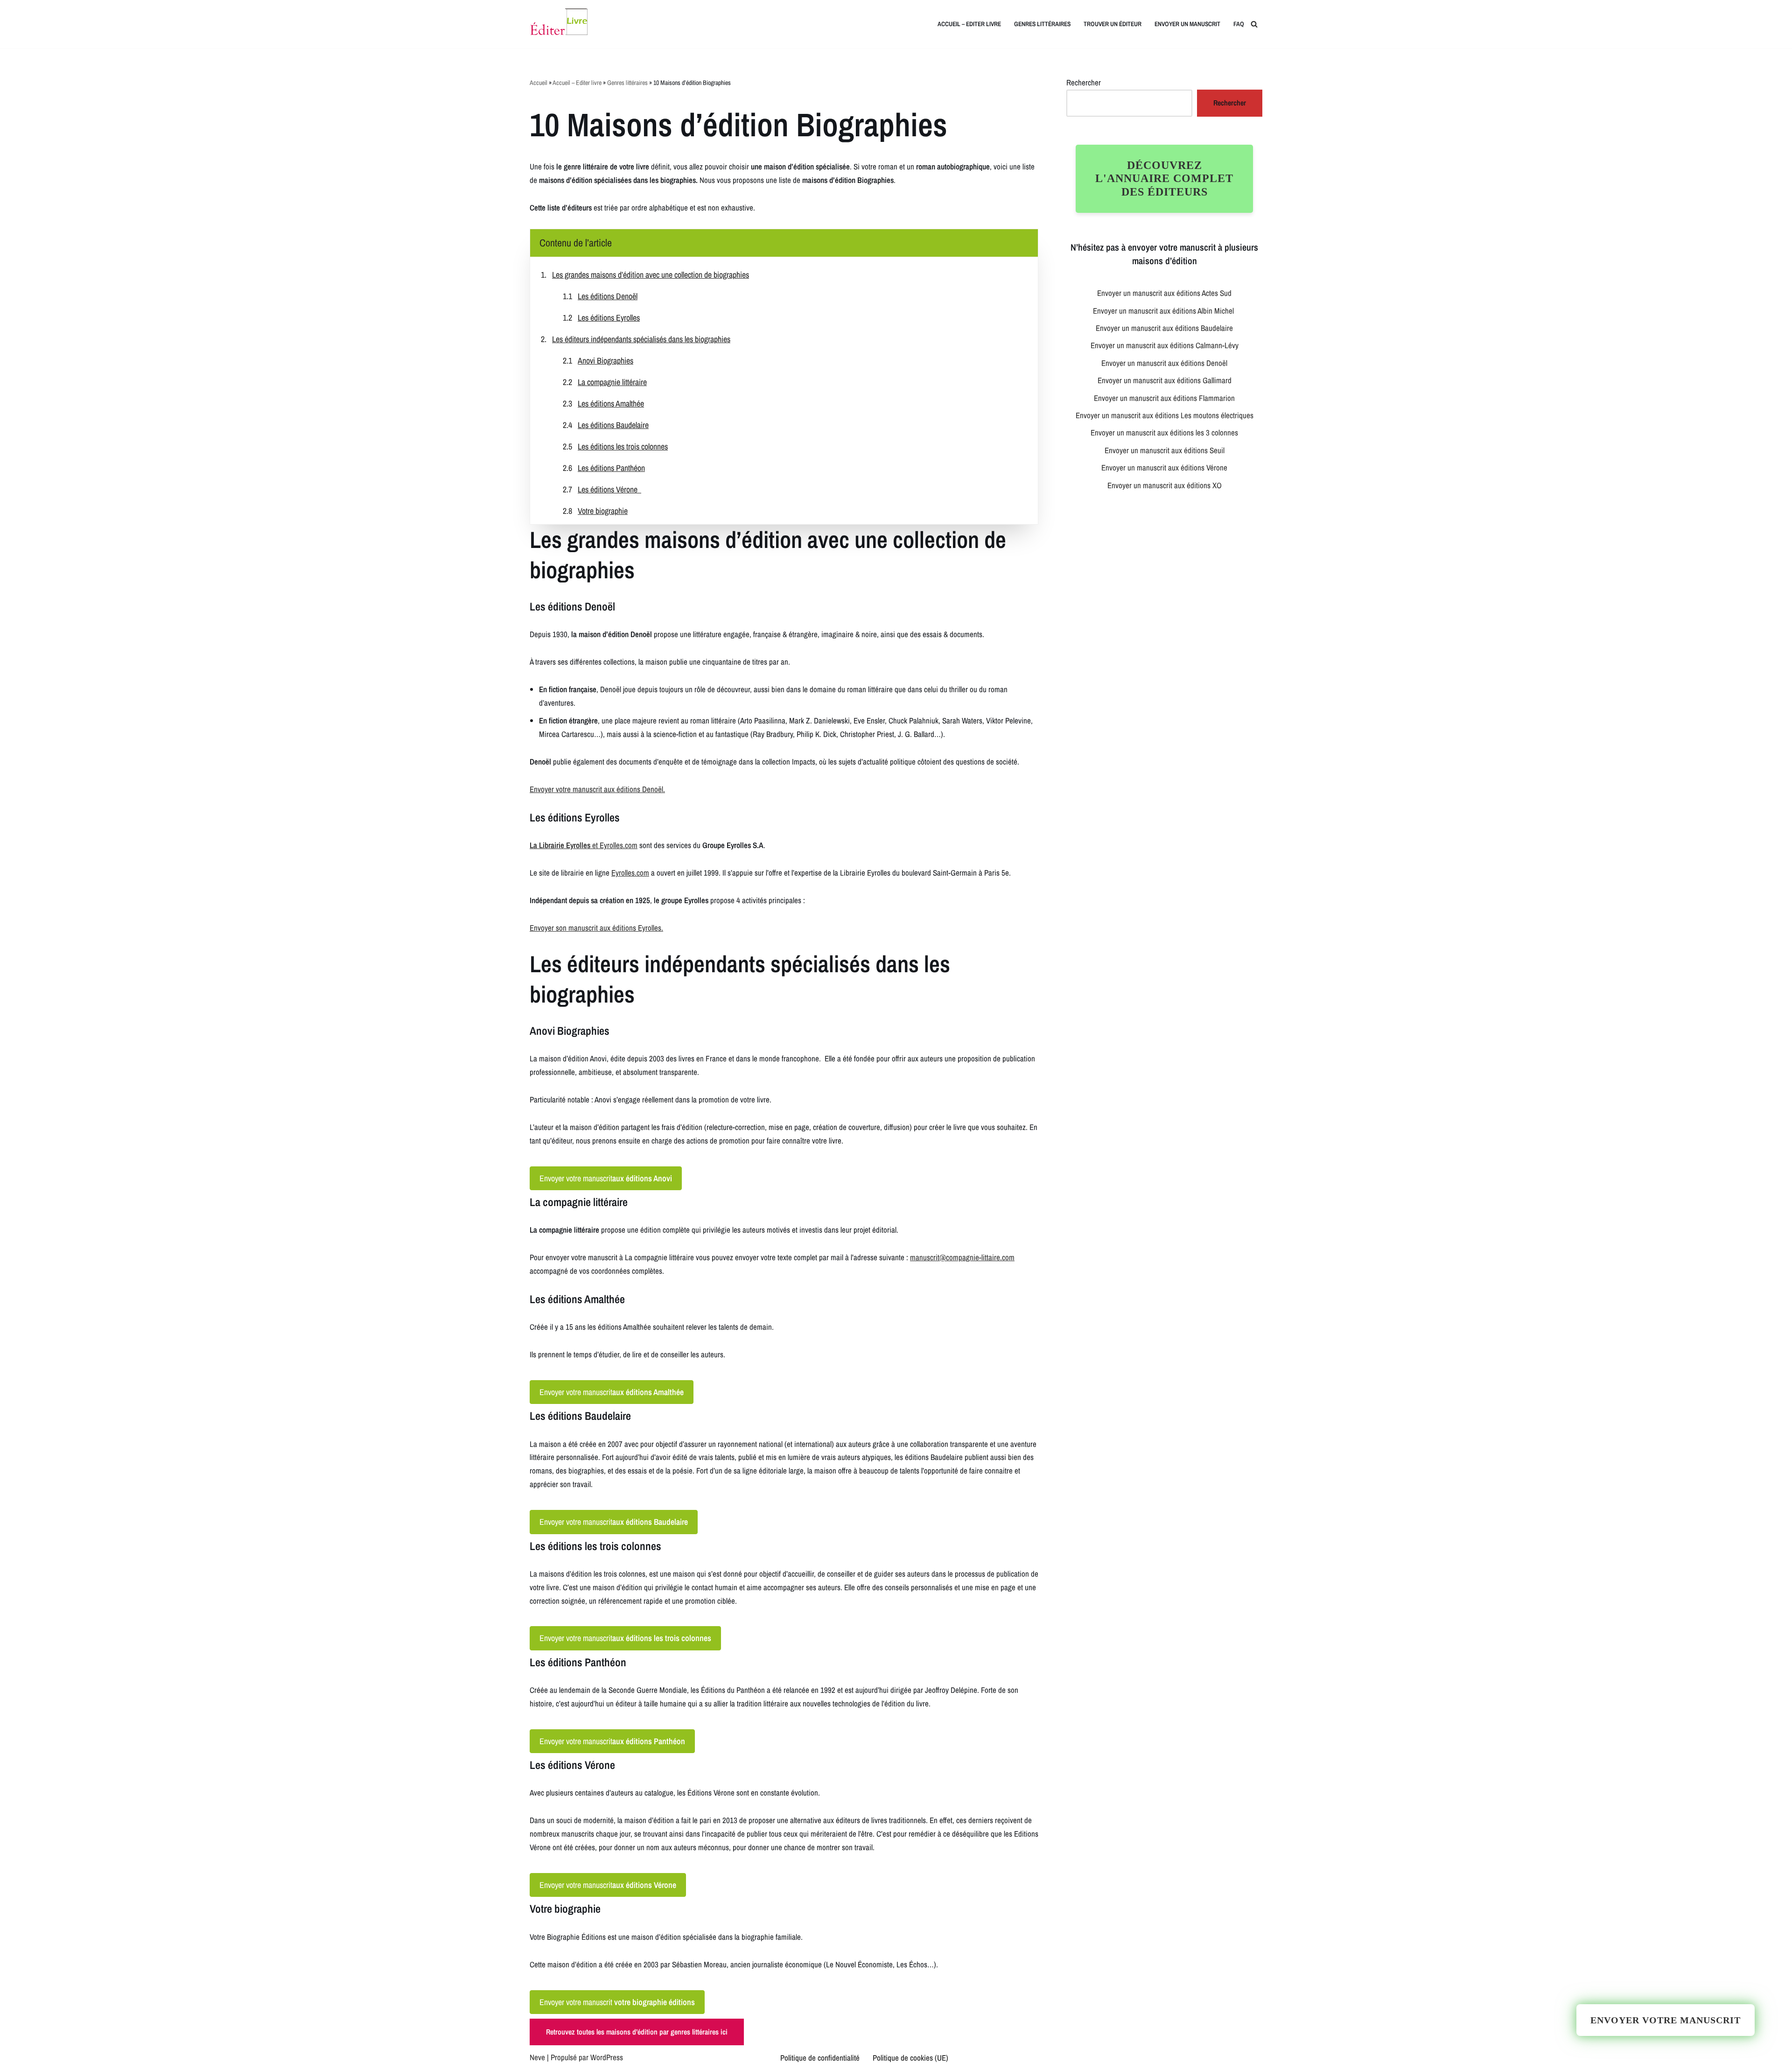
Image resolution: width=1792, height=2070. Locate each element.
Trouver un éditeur (1113, 24)
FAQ (1239, 24)
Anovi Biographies (605, 361)
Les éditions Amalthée (611, 403)
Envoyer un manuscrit (1187, 24)
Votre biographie (603, 511)
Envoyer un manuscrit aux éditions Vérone (1164, 467)
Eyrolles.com (619, 845)
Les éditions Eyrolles (609, 318)
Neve (537, 2057)
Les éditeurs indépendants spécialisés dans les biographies (641, 339)
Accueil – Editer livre (969, 24)
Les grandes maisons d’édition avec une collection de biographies (651, 275)
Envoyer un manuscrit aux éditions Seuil (1165, 450)
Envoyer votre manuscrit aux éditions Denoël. (597, 789)
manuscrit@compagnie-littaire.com (962, 1257)
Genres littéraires (1042, 24)
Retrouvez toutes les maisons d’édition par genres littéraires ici (637, 2032)
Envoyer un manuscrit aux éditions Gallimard (1165, 380)
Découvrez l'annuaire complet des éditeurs (1164, 179)
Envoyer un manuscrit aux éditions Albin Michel (1164, 311)
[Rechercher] (1254, 24)
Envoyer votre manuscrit (606, 1178)
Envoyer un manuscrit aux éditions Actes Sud (1164, 293)
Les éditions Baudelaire (613, 425)
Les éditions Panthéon (611, 468)
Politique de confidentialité (820, 2058)
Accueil (539, 83)
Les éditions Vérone (609, 489)
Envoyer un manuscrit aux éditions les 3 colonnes (1164, 432)
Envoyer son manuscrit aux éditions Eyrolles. (596, 928)
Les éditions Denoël (608, 296)
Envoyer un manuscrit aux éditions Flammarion (1164, 398)
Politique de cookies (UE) (910, 2058)
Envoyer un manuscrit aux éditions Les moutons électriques (1165, 415)
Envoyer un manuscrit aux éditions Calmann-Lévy (1165, 345)
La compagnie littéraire (612, 382)
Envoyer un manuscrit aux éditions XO (1165, 485)
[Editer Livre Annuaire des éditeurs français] (559, 24)
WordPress (607, 2057)
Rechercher (1084, 82)
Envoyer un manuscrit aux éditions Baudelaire (1164, 328)
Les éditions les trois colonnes (623, 446)
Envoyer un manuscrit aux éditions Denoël (1164, 363)
